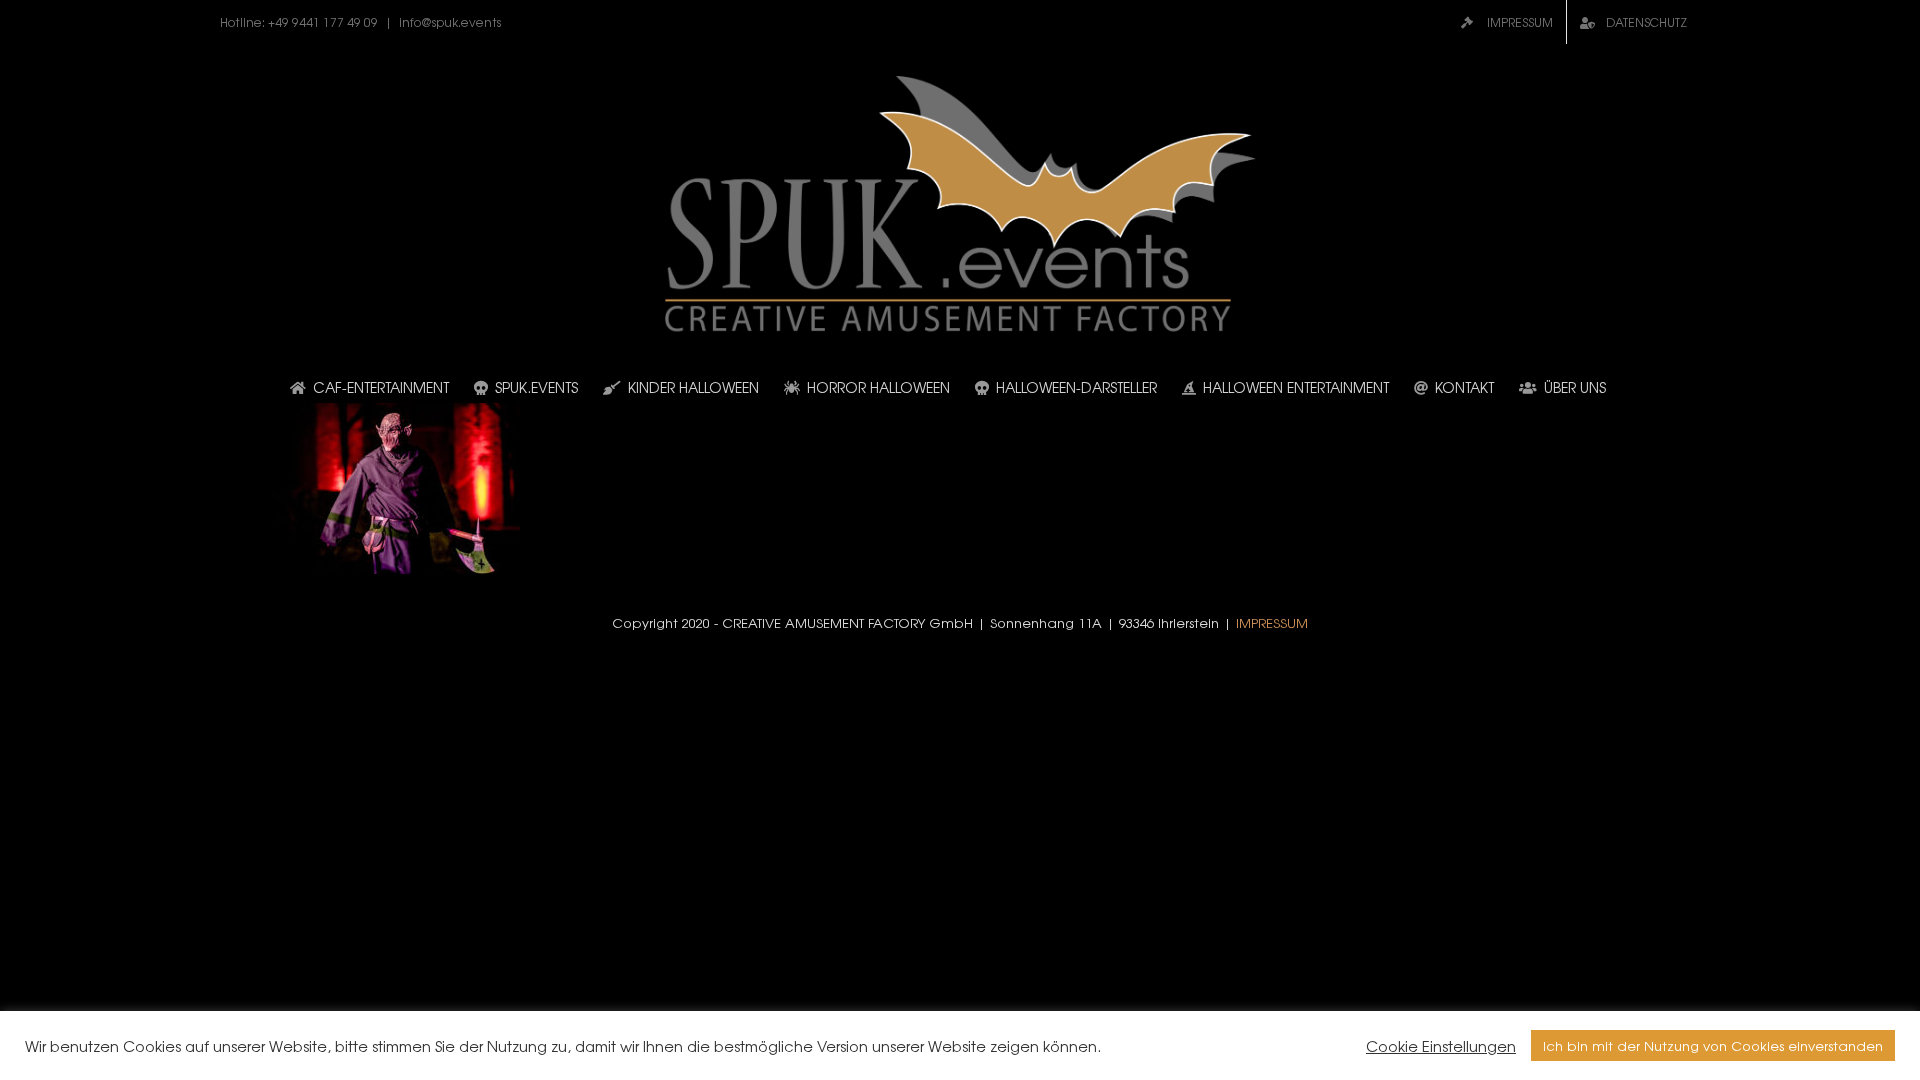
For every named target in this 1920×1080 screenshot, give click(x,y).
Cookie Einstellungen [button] (1441, 1046)
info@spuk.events (450, 22)
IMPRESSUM (1272, 622)
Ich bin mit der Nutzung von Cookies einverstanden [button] (1713, 1045)
